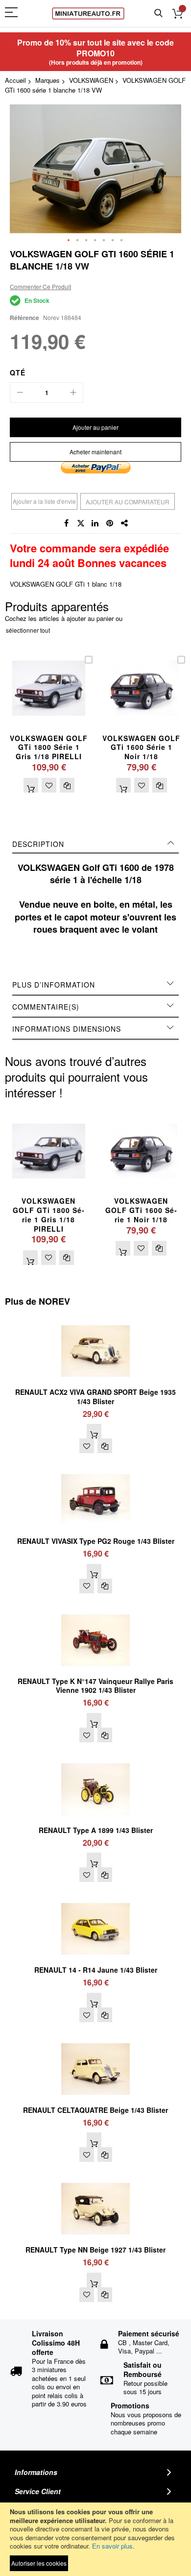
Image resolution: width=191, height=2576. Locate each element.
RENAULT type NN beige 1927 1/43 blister (95, 2250)
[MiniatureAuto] (88, 13)
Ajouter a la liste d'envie (44, 501)
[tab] (95, 844)
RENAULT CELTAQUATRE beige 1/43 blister (95, 2110)
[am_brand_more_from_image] (95, 1321)
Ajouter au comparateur (128, 502)
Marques (48, 80)
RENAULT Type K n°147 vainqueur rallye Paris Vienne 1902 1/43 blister (95, 1686)
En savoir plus (112, 2546)
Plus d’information (54, 985)
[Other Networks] (125, 523)
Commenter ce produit (40, 286)
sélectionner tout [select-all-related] (28, 630)
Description (38, 844)
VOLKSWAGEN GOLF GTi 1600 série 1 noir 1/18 (141, 747)
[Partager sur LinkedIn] (95, 523)
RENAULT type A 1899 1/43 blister (96, 1830)
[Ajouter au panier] (31, 785)
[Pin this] (110, 523)
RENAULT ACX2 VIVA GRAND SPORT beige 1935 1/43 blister (95, 1397)
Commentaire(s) (46, 1007)
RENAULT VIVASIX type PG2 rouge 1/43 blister (96, 1541)
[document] (95, 2539)
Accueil (15, 80)
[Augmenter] (73, 393)
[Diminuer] (20, 393)
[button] (69, 241)
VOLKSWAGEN (91, 80)
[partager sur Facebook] (66, 523)
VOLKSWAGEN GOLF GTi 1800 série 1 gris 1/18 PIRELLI (49, 747)
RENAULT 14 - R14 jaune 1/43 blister (96, 1970)
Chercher (158, 13)
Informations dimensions (67, 1029)
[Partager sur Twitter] (81, 523)
